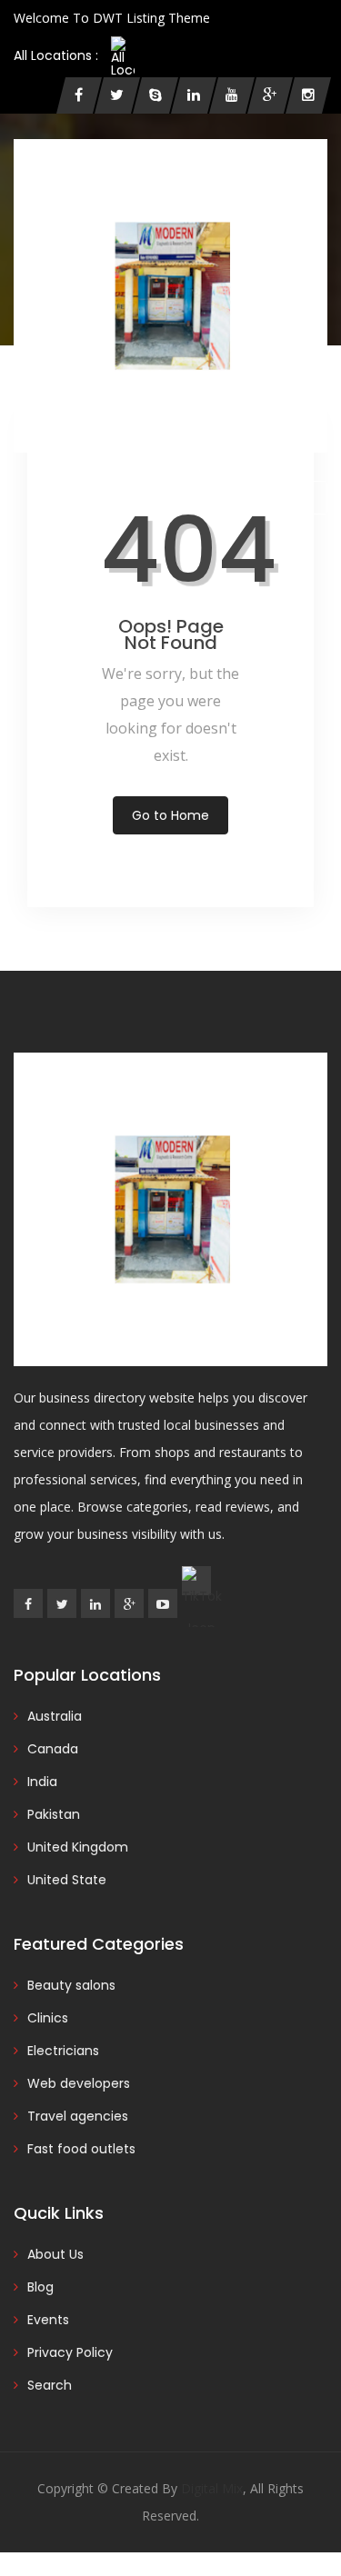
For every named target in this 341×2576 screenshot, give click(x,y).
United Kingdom (78, 1847)
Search (50, 2385)
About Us (55, 2254)
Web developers (79, 2083)
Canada (53, 1749)
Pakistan (54, 1814)
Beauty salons (71, 1985)
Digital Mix (212, 2488)
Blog (40, 2287)
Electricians (63, 2051)
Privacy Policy (70, 2352)
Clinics (48, 2018)
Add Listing (275, 497)
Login (48, 498)
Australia (55, 1716)
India (42, 1782)
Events (48, 2320)
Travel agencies (78, 2116)
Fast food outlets (81, 2149)
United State (67, 1880)
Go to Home (170, 815)
